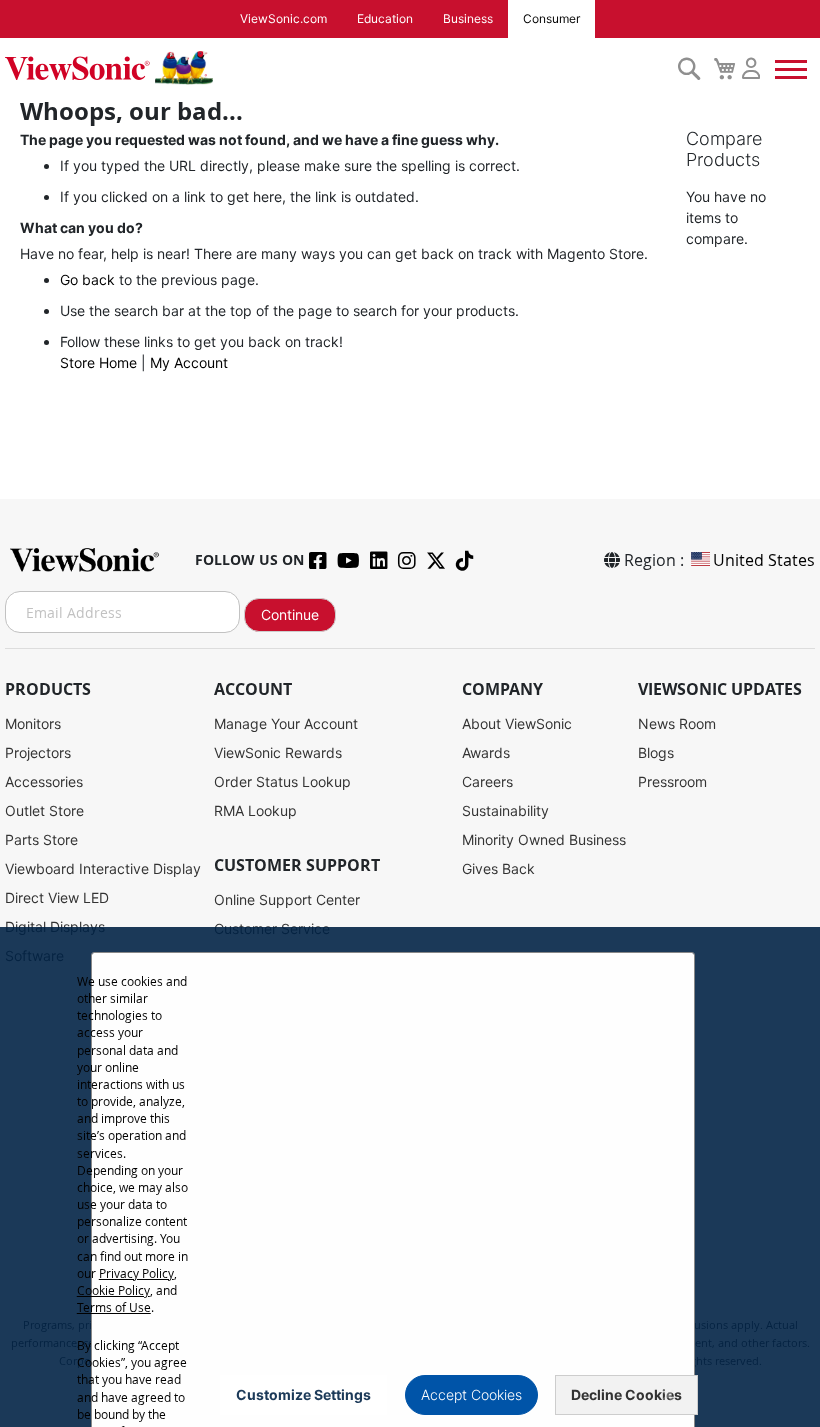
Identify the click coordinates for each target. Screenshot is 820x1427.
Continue (290, 614)
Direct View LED (57, 897)
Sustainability (505, 810)
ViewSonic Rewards (278, 752)
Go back (87, 279)
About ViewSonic (517, 723)
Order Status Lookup (282, 781)
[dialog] (410, 1177)
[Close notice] (668, 1395)
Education (385, 18)
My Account (189, 362)
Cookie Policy (113, 1290)
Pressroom (672, 781)
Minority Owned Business (544, 839)
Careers (487, 781)
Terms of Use (114, 1307)
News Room (677, 723)
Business (468, 18)
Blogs (656, 752)
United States (764, 560)
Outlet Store (44, 810)
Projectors (38, 752)
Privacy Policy (136, 1273)
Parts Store (41, 839)
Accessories (44, 781)
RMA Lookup (255, 810)
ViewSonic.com (283, 18)
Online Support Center (287, 899)
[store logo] (336, 68)
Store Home (98, 362)
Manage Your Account (286, 723)
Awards (486, 752)
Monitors (33, 723)
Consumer (551, 18)
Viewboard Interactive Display (103, 868)
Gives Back (498, 868)
